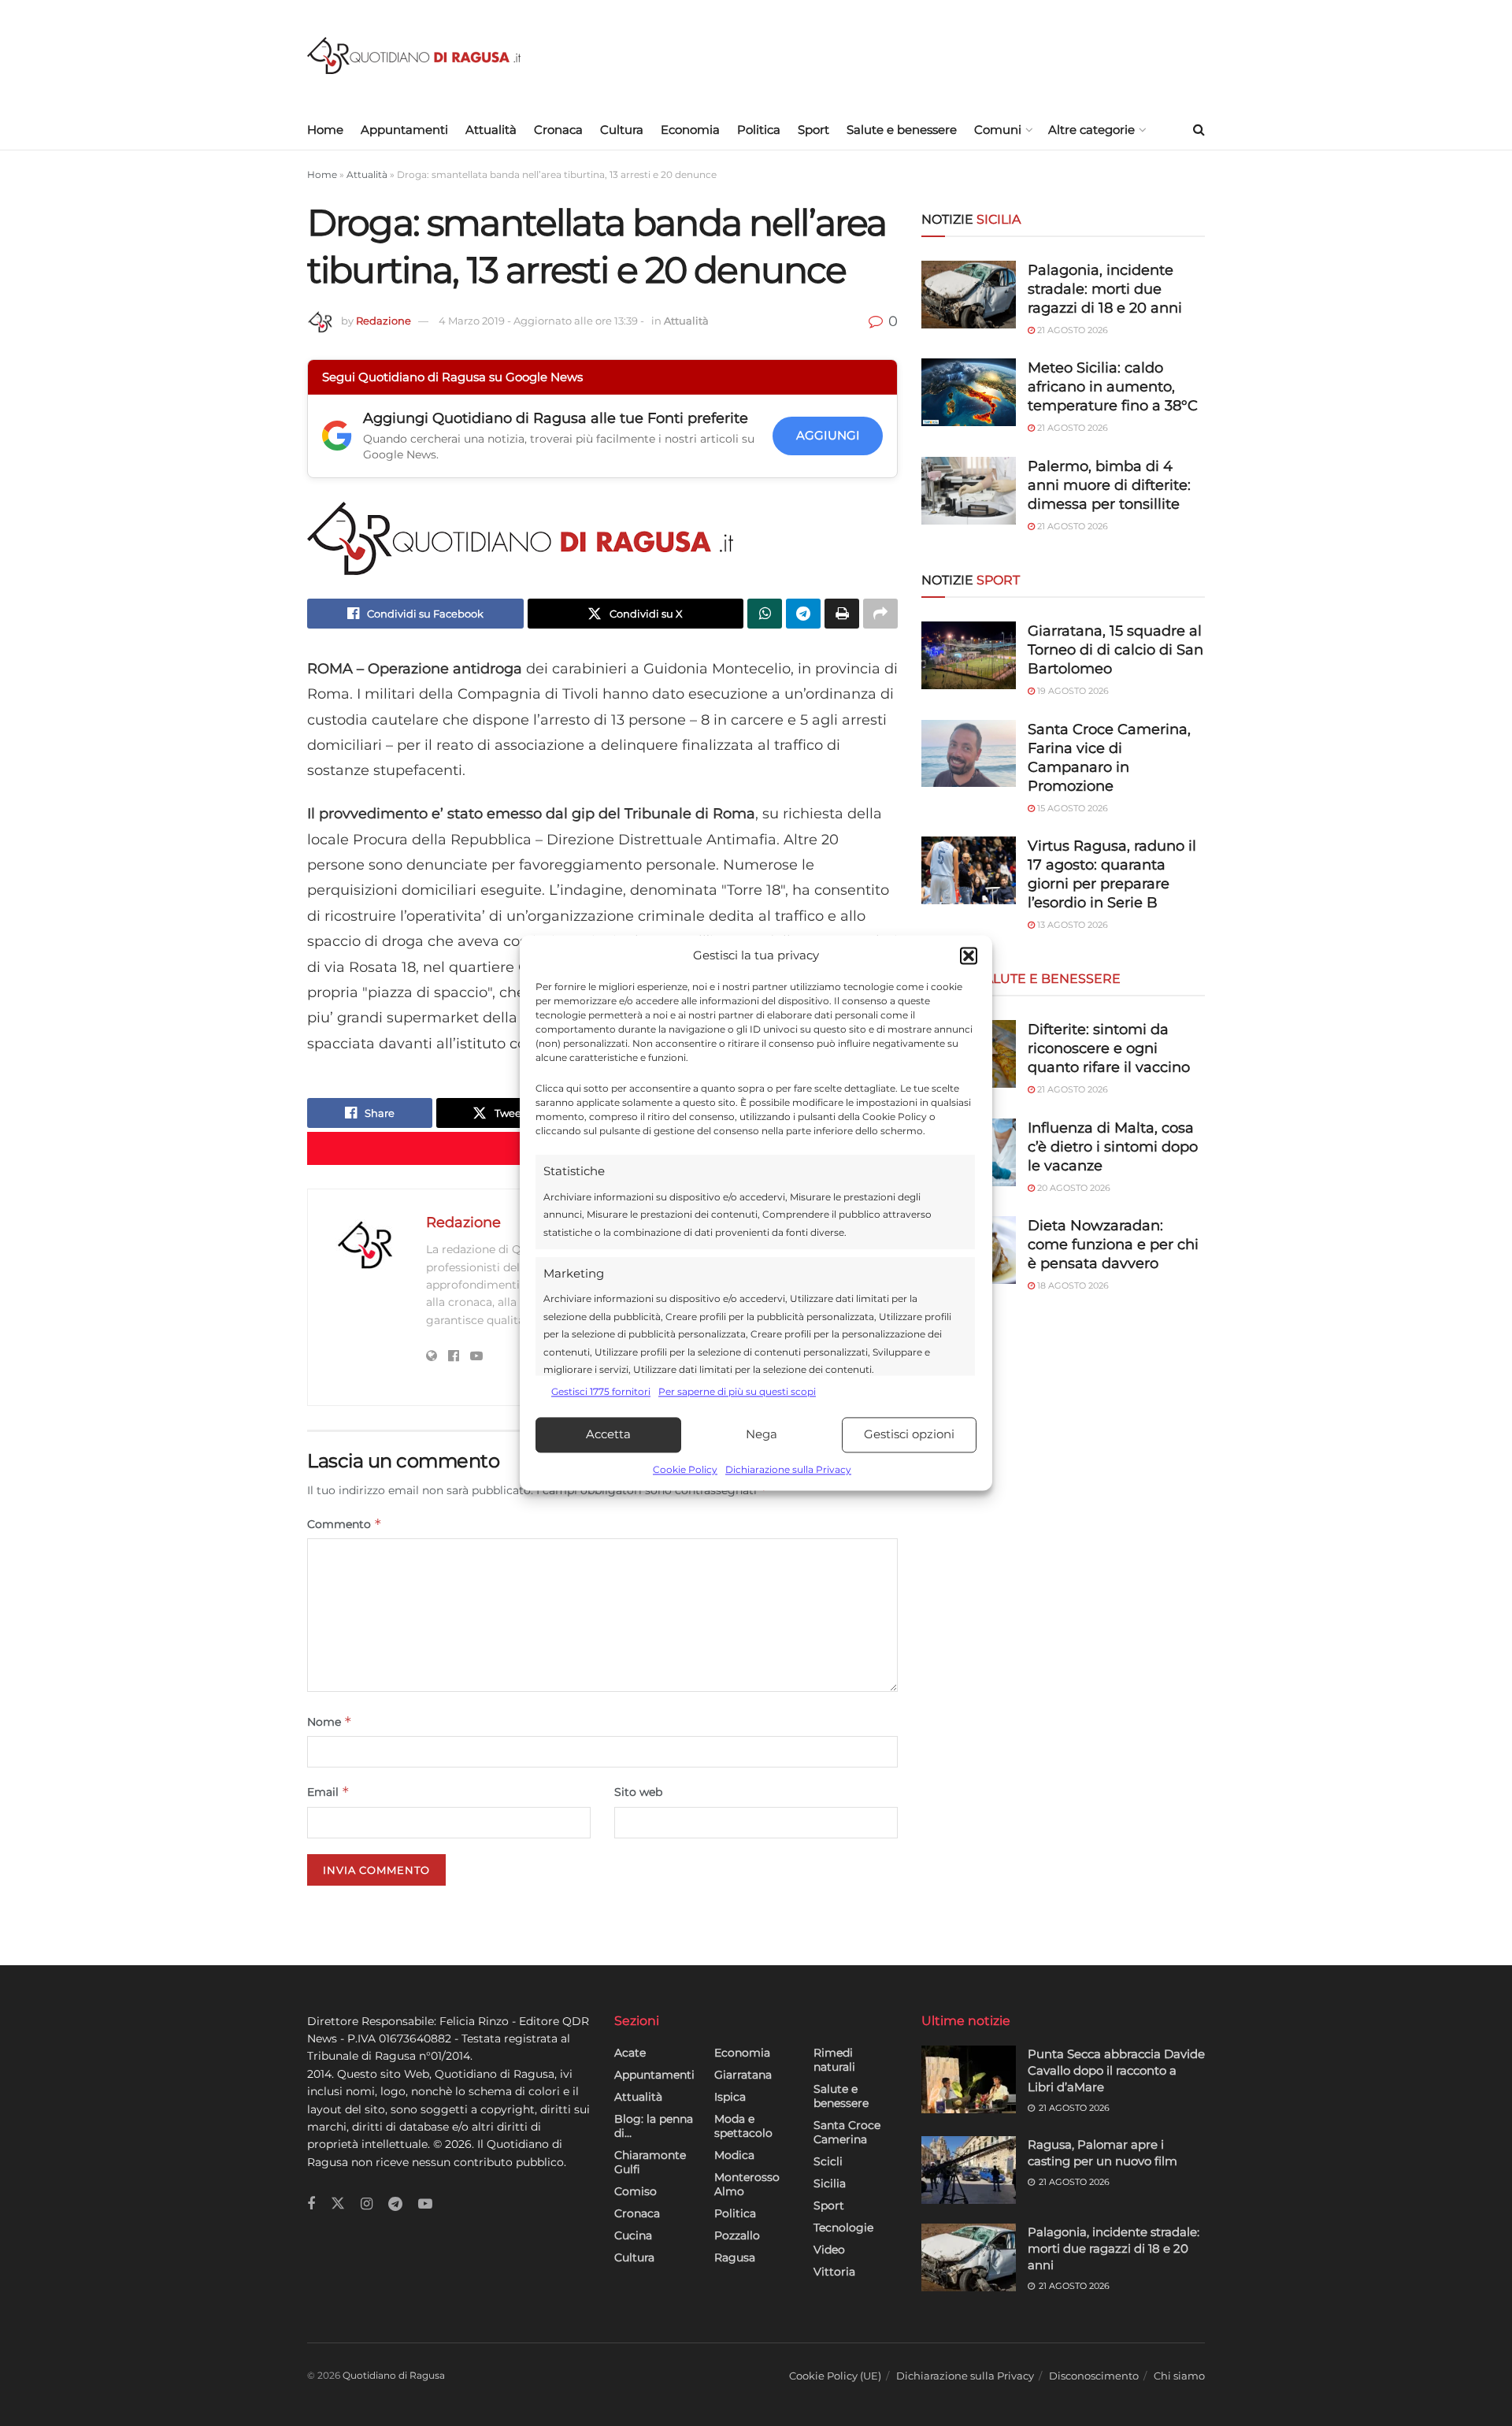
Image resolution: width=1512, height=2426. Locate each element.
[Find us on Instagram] (367, 2204)
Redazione (384, 321)
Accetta (608, 1435)
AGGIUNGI (828, 435)
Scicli (828, 2161)
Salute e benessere (902, 130)
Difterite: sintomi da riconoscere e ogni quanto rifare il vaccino (1109, 1048)
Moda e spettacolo (743, 2126)
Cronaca (558, 130)
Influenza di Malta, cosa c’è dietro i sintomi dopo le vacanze (1113, 1147)
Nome (330, 1721)
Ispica (730, 2097)
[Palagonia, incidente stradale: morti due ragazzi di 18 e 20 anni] (969, 295)
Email (328, 1792)
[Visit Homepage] (414, 56)
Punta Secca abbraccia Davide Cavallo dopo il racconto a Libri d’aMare (1116, 2070)
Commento (345, 1524)
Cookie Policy (685, 1469)
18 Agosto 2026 (1072, 1285)
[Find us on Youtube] (425, 2204)
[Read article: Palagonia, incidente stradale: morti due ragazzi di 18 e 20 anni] (969, 2257)
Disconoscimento (1094, 2376)
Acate (630, 2053)
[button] (969, 956)
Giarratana (743, 2075)
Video (829, 2250)
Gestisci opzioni (909, 1435)
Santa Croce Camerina (847, 2132)
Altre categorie (1091, 130)
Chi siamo (1179, 2376)
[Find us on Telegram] (395, 2204)
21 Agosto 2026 (1071, 330)
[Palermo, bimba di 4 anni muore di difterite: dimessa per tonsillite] (969, 491)
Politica (759, 130)
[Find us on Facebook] (311, 2204)
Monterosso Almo (747, 2184)
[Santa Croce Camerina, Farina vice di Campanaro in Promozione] (969, 754)
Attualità (491, 130)
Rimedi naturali (834, 2060)
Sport (813, 130)
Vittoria (834, 2272)
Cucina (633, 2235)
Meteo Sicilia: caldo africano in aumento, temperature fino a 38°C (1113, 387)
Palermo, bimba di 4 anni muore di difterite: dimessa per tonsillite (1109, 485)
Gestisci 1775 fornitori (601, 1392)
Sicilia (830, 2183)
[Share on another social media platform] (880, 614)
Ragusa (735, 2257)
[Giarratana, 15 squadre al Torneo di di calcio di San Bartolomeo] (969, 655)
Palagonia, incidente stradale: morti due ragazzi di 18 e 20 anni (1105, 289)
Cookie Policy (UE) (835, 2376)
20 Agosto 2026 (1073, 1188)
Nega (762, 1435)
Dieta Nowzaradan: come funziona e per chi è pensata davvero (1113, 1245)
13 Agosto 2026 (1071, 925)
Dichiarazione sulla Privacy (788, 1469)
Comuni (998, 130)
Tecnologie (843, 2228)
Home (325, 130)
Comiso (636, 2191)
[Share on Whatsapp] (765, 614)
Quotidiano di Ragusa (394, 2375)
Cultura (622, 130)
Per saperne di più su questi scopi (737, 1392)
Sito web (638, 1792)
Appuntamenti (404, 130)
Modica (734, 2155)
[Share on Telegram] (803, 614)
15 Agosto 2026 (1071, 808)
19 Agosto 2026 (1072, 691)
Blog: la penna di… (654, 2126)
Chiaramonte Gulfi (650, 2162)
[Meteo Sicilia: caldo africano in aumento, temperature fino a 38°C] (969, 392)
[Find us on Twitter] (338, 2204)
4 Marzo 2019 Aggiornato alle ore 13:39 (541, 321)
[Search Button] (1199, 130)
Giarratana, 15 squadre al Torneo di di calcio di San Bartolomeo (1115, 650)
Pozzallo (737, 2235)
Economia (690, 130)
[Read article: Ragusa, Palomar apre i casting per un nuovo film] (969, 2170)
